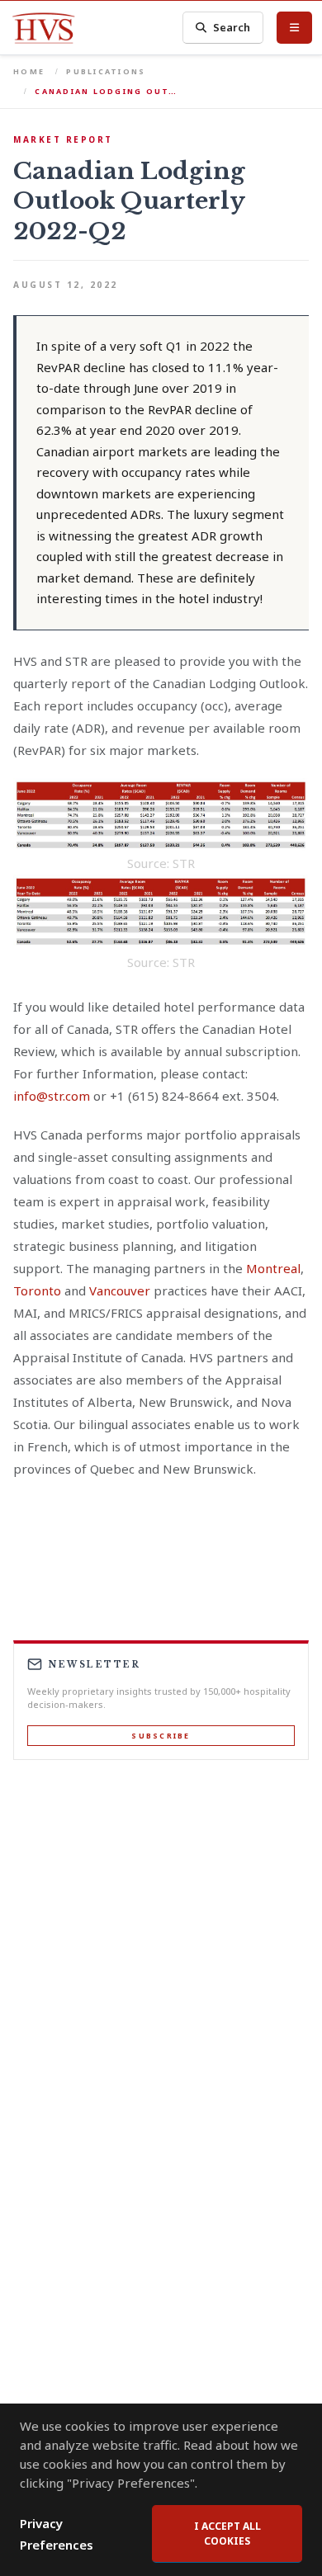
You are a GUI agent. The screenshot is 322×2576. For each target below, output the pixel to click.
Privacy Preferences (57, 2534)
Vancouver (120, 1290)
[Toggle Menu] (294, 27)
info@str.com (52, 1096)
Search (232, 27)
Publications (106, 71)
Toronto (37, 1290)
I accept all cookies (227, 2534)
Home (29, 71)
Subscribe (161, 1736)
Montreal (273, 1268)
